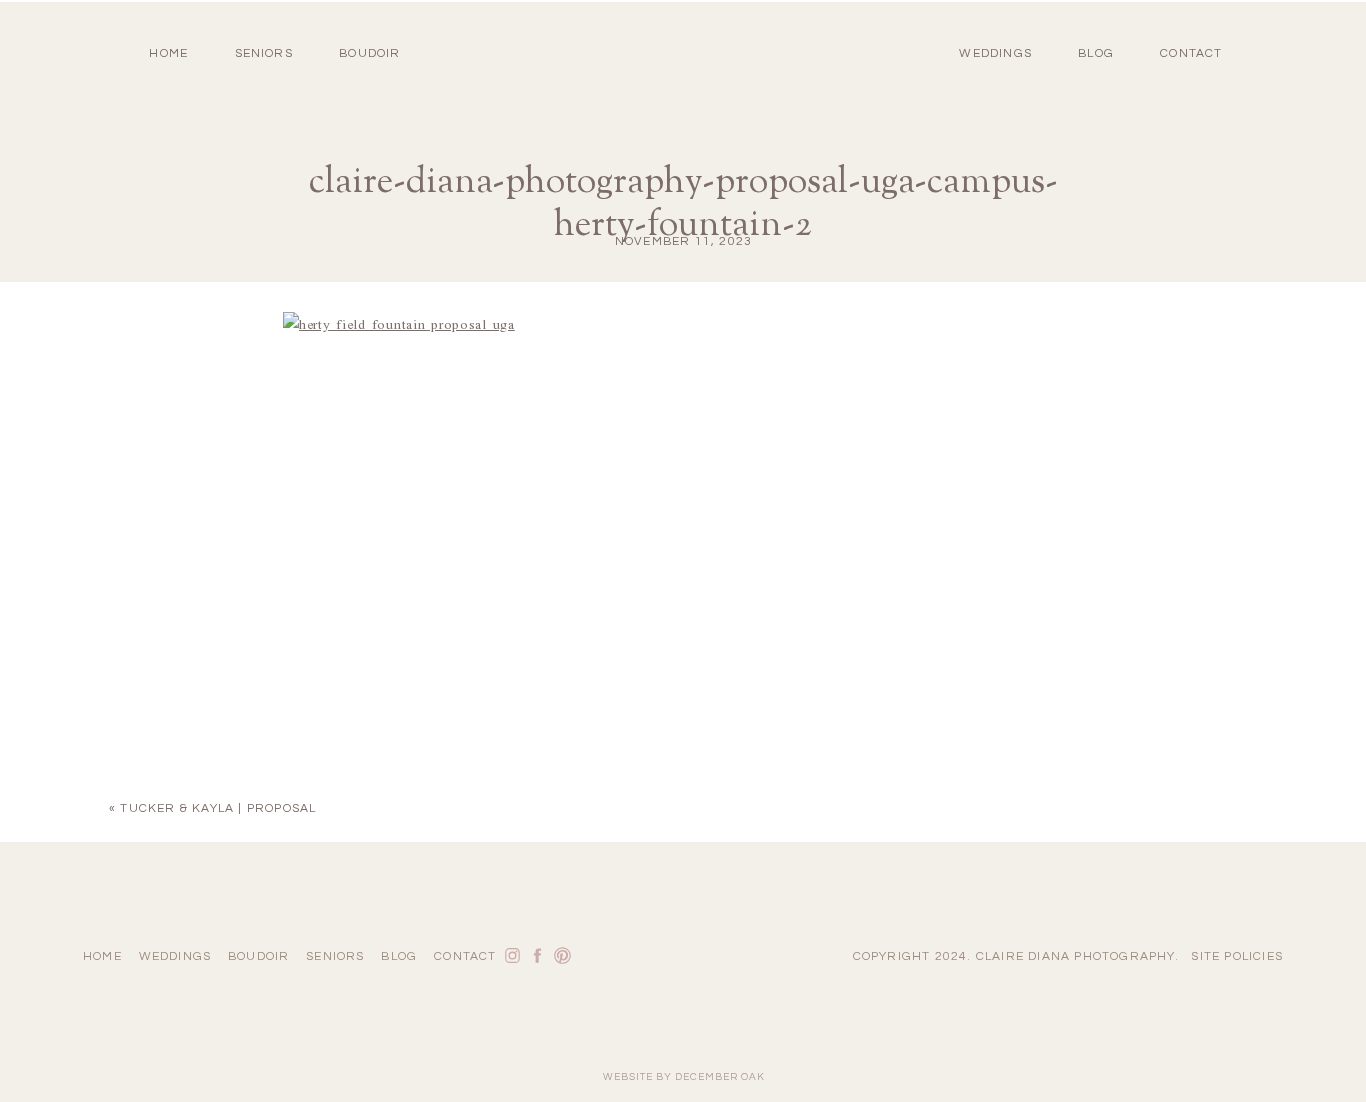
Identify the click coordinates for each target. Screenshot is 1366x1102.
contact (1191, 53)
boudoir (369, 53)
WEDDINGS (995, 53)
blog (1096, 53)
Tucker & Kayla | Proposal (218, 808)
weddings (175, 956)
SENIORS (264, 53)
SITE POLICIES (1237, 956)
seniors (335, 956)
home (168, 53)
